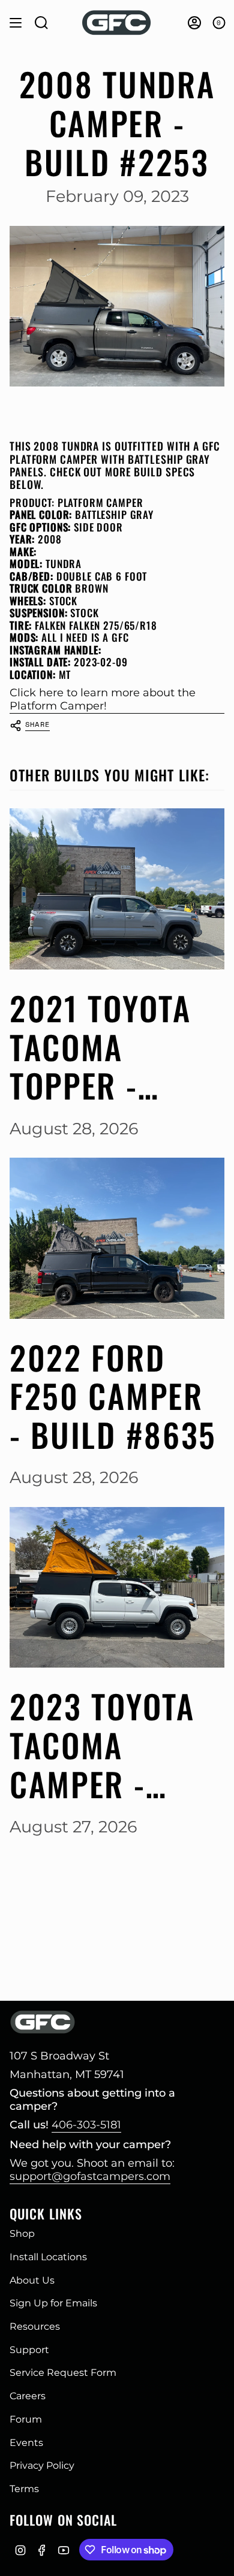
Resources (35, 2326)
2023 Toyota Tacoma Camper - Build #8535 (102, 1745)
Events (26, 2443)
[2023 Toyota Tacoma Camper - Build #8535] (117, 1588)
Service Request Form (63, 2373)
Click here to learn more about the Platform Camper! (103, 699)
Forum (26, 2419)
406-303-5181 (86, 2125)
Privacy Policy (42, 2465)
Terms (24, 2489)
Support (29, 2350)
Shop (22, 2234)
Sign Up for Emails (53, 2303)
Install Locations (48, 2257)
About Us (32, 2280)
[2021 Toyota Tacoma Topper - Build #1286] (117, 889)
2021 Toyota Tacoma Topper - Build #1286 (101, 1047)
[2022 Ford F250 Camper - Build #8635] (117, 1238)
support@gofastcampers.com (90, 2176)
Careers (28, 2396)
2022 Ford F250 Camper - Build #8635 (113, 1396)
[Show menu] (16, 23)
